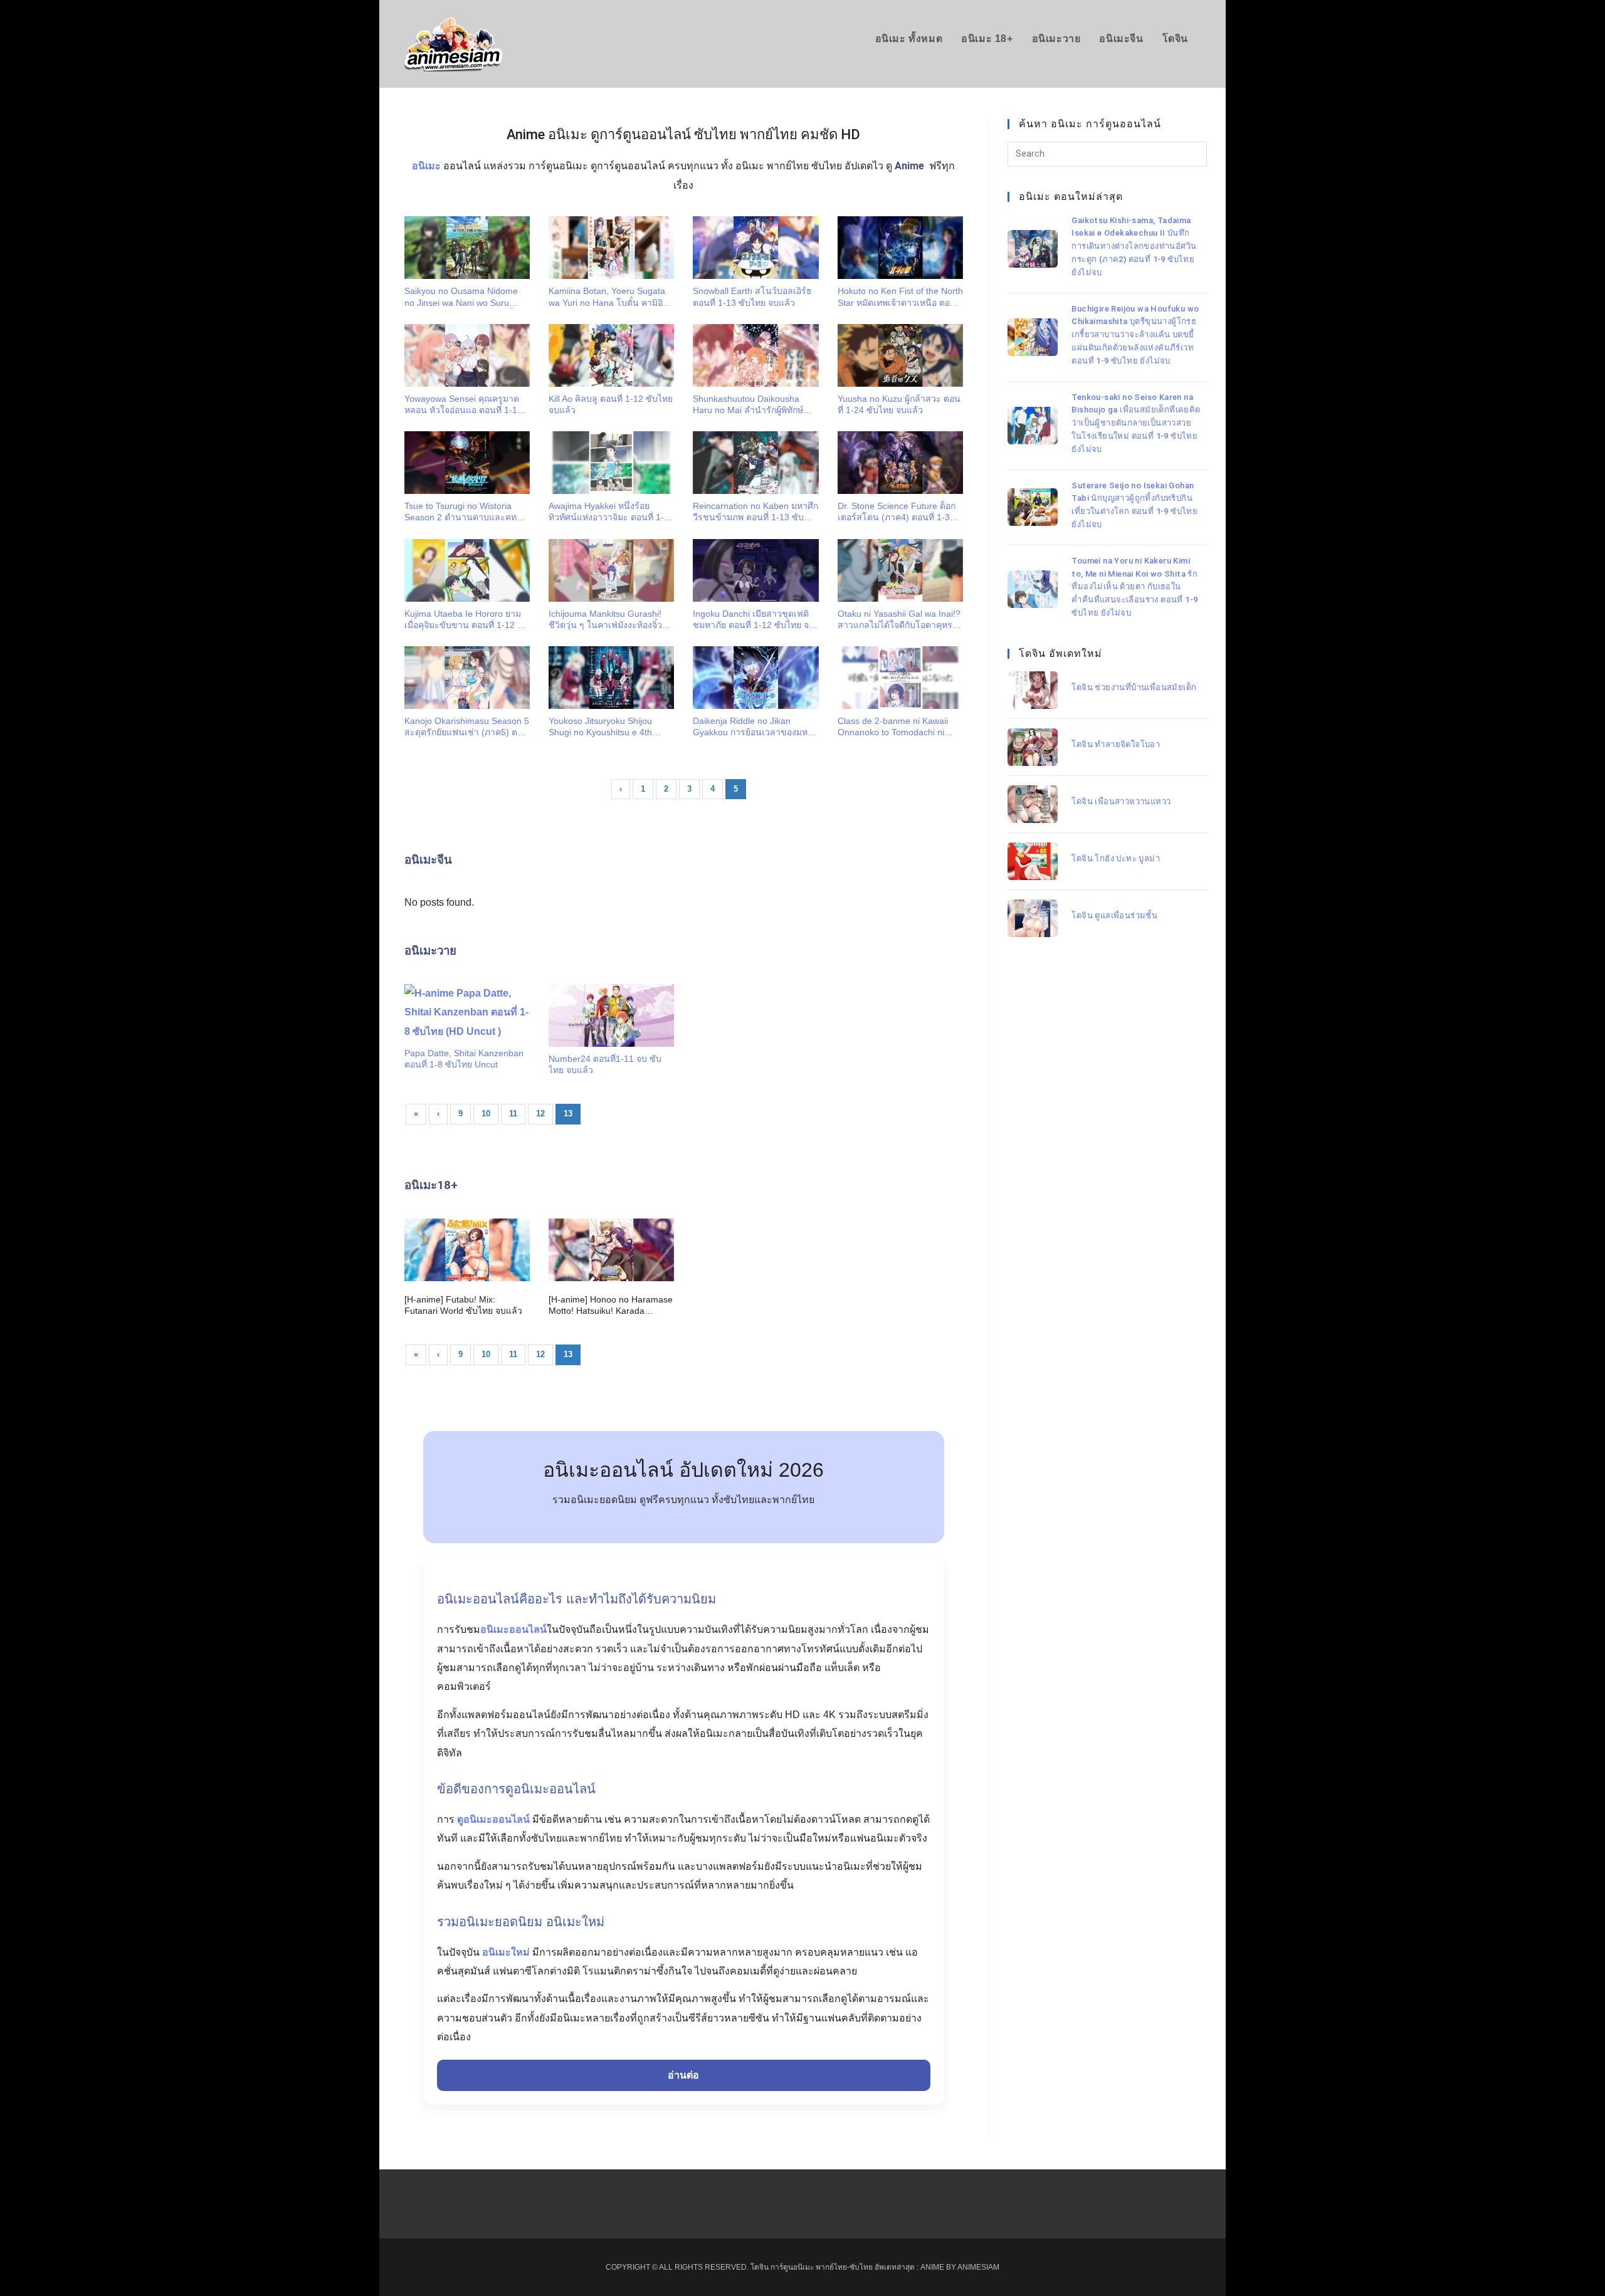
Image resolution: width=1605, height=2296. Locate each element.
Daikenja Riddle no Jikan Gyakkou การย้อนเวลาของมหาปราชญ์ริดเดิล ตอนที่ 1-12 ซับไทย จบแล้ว (753, 727)
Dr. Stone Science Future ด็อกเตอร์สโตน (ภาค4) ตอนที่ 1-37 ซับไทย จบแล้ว (897, 512)
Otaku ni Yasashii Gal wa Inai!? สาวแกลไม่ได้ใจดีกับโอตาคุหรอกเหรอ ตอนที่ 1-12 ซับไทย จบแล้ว (900, 620)
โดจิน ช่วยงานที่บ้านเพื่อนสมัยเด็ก (1134, 687)
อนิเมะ (426, 166)
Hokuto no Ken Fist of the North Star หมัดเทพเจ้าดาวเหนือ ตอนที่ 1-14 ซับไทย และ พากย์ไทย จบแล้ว (900, 297)
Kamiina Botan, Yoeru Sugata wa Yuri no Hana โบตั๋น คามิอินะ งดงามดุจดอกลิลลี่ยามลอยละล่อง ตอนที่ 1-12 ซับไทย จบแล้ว (611, 297)
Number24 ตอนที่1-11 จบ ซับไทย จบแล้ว (605, 1064)
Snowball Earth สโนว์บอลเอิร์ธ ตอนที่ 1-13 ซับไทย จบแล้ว (752, 296)
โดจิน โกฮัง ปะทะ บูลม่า (1116, 858)
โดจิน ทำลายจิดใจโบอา (1116, 744)
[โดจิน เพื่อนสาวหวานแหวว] (1033, 804)
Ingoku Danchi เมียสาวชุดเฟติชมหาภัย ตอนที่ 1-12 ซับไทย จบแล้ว (754, 620)
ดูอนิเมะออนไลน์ (493, 1819)
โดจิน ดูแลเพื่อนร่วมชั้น (1114, 915)
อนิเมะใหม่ (506, 1952)
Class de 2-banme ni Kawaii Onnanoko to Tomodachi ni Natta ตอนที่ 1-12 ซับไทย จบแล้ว (893, 727)
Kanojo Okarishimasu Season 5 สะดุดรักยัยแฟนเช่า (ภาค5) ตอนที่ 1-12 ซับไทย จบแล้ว (467, 727)
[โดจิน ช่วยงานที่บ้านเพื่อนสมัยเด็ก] (1033, 690)
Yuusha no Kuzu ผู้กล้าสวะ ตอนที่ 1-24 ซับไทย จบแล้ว (899, 404)
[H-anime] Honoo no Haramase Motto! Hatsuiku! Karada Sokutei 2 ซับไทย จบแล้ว (611, 1305)
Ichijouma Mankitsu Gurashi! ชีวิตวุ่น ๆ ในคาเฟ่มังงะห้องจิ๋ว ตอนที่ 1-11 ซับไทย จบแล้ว (605, 620)
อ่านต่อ (683, 2075)
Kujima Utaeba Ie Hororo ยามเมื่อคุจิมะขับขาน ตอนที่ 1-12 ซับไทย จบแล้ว (467, 620)
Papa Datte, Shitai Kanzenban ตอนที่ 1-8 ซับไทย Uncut (464, 1059)
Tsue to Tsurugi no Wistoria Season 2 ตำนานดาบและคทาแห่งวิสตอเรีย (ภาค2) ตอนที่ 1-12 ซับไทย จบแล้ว (463, 512)
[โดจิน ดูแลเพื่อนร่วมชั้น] (1033, 918)
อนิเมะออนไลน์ (513, 1629)
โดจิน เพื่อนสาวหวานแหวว (1121, 801)
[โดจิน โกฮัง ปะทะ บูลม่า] (1033, 861)
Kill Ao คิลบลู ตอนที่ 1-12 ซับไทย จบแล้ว (611, 404)
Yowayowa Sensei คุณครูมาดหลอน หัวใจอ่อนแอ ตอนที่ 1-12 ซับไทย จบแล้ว (463, 405)
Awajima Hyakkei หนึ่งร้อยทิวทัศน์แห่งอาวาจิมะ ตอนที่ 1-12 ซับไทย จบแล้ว (611, 512)
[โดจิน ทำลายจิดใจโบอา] (1033, 747)
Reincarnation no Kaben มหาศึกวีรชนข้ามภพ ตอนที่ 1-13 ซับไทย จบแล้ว (755, 512)
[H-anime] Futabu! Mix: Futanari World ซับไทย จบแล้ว (463, 1305)
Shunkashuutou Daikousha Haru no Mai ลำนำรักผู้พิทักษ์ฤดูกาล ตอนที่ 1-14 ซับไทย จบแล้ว (750, 405)
